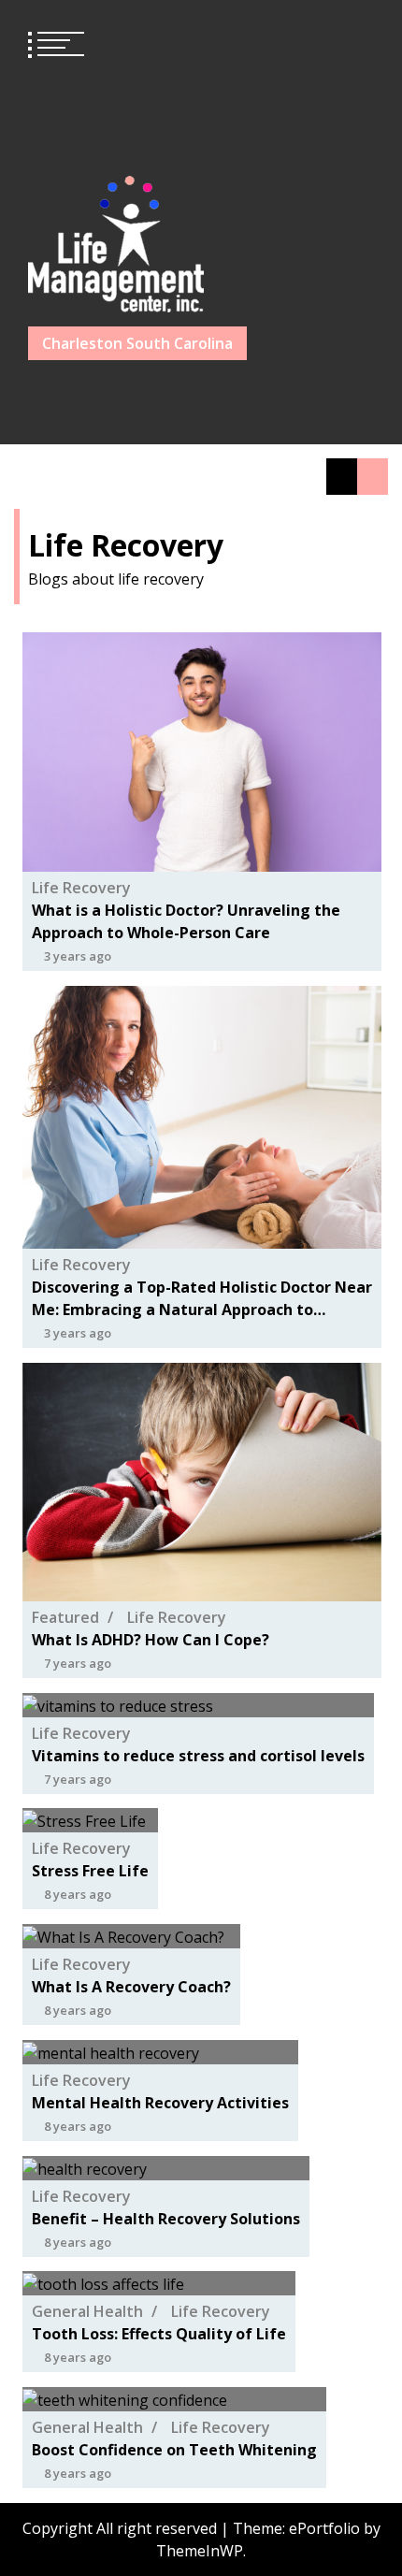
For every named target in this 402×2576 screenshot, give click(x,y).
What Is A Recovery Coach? (131, 1987)
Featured (65, 1617)
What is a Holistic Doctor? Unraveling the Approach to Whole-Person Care (186, 921)
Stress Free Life (90, 1871)
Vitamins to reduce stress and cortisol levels (198, 1755)
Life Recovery (81, 888)
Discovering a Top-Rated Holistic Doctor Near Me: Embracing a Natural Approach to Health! (202, 1299)
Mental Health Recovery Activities (160, 2103)
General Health (87, 2311)
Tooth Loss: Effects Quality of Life (159, 2334)
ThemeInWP (200, 2551)
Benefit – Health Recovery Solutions (166, 2218)
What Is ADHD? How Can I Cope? (151, 1640)
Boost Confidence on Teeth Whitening (174, 2450)
